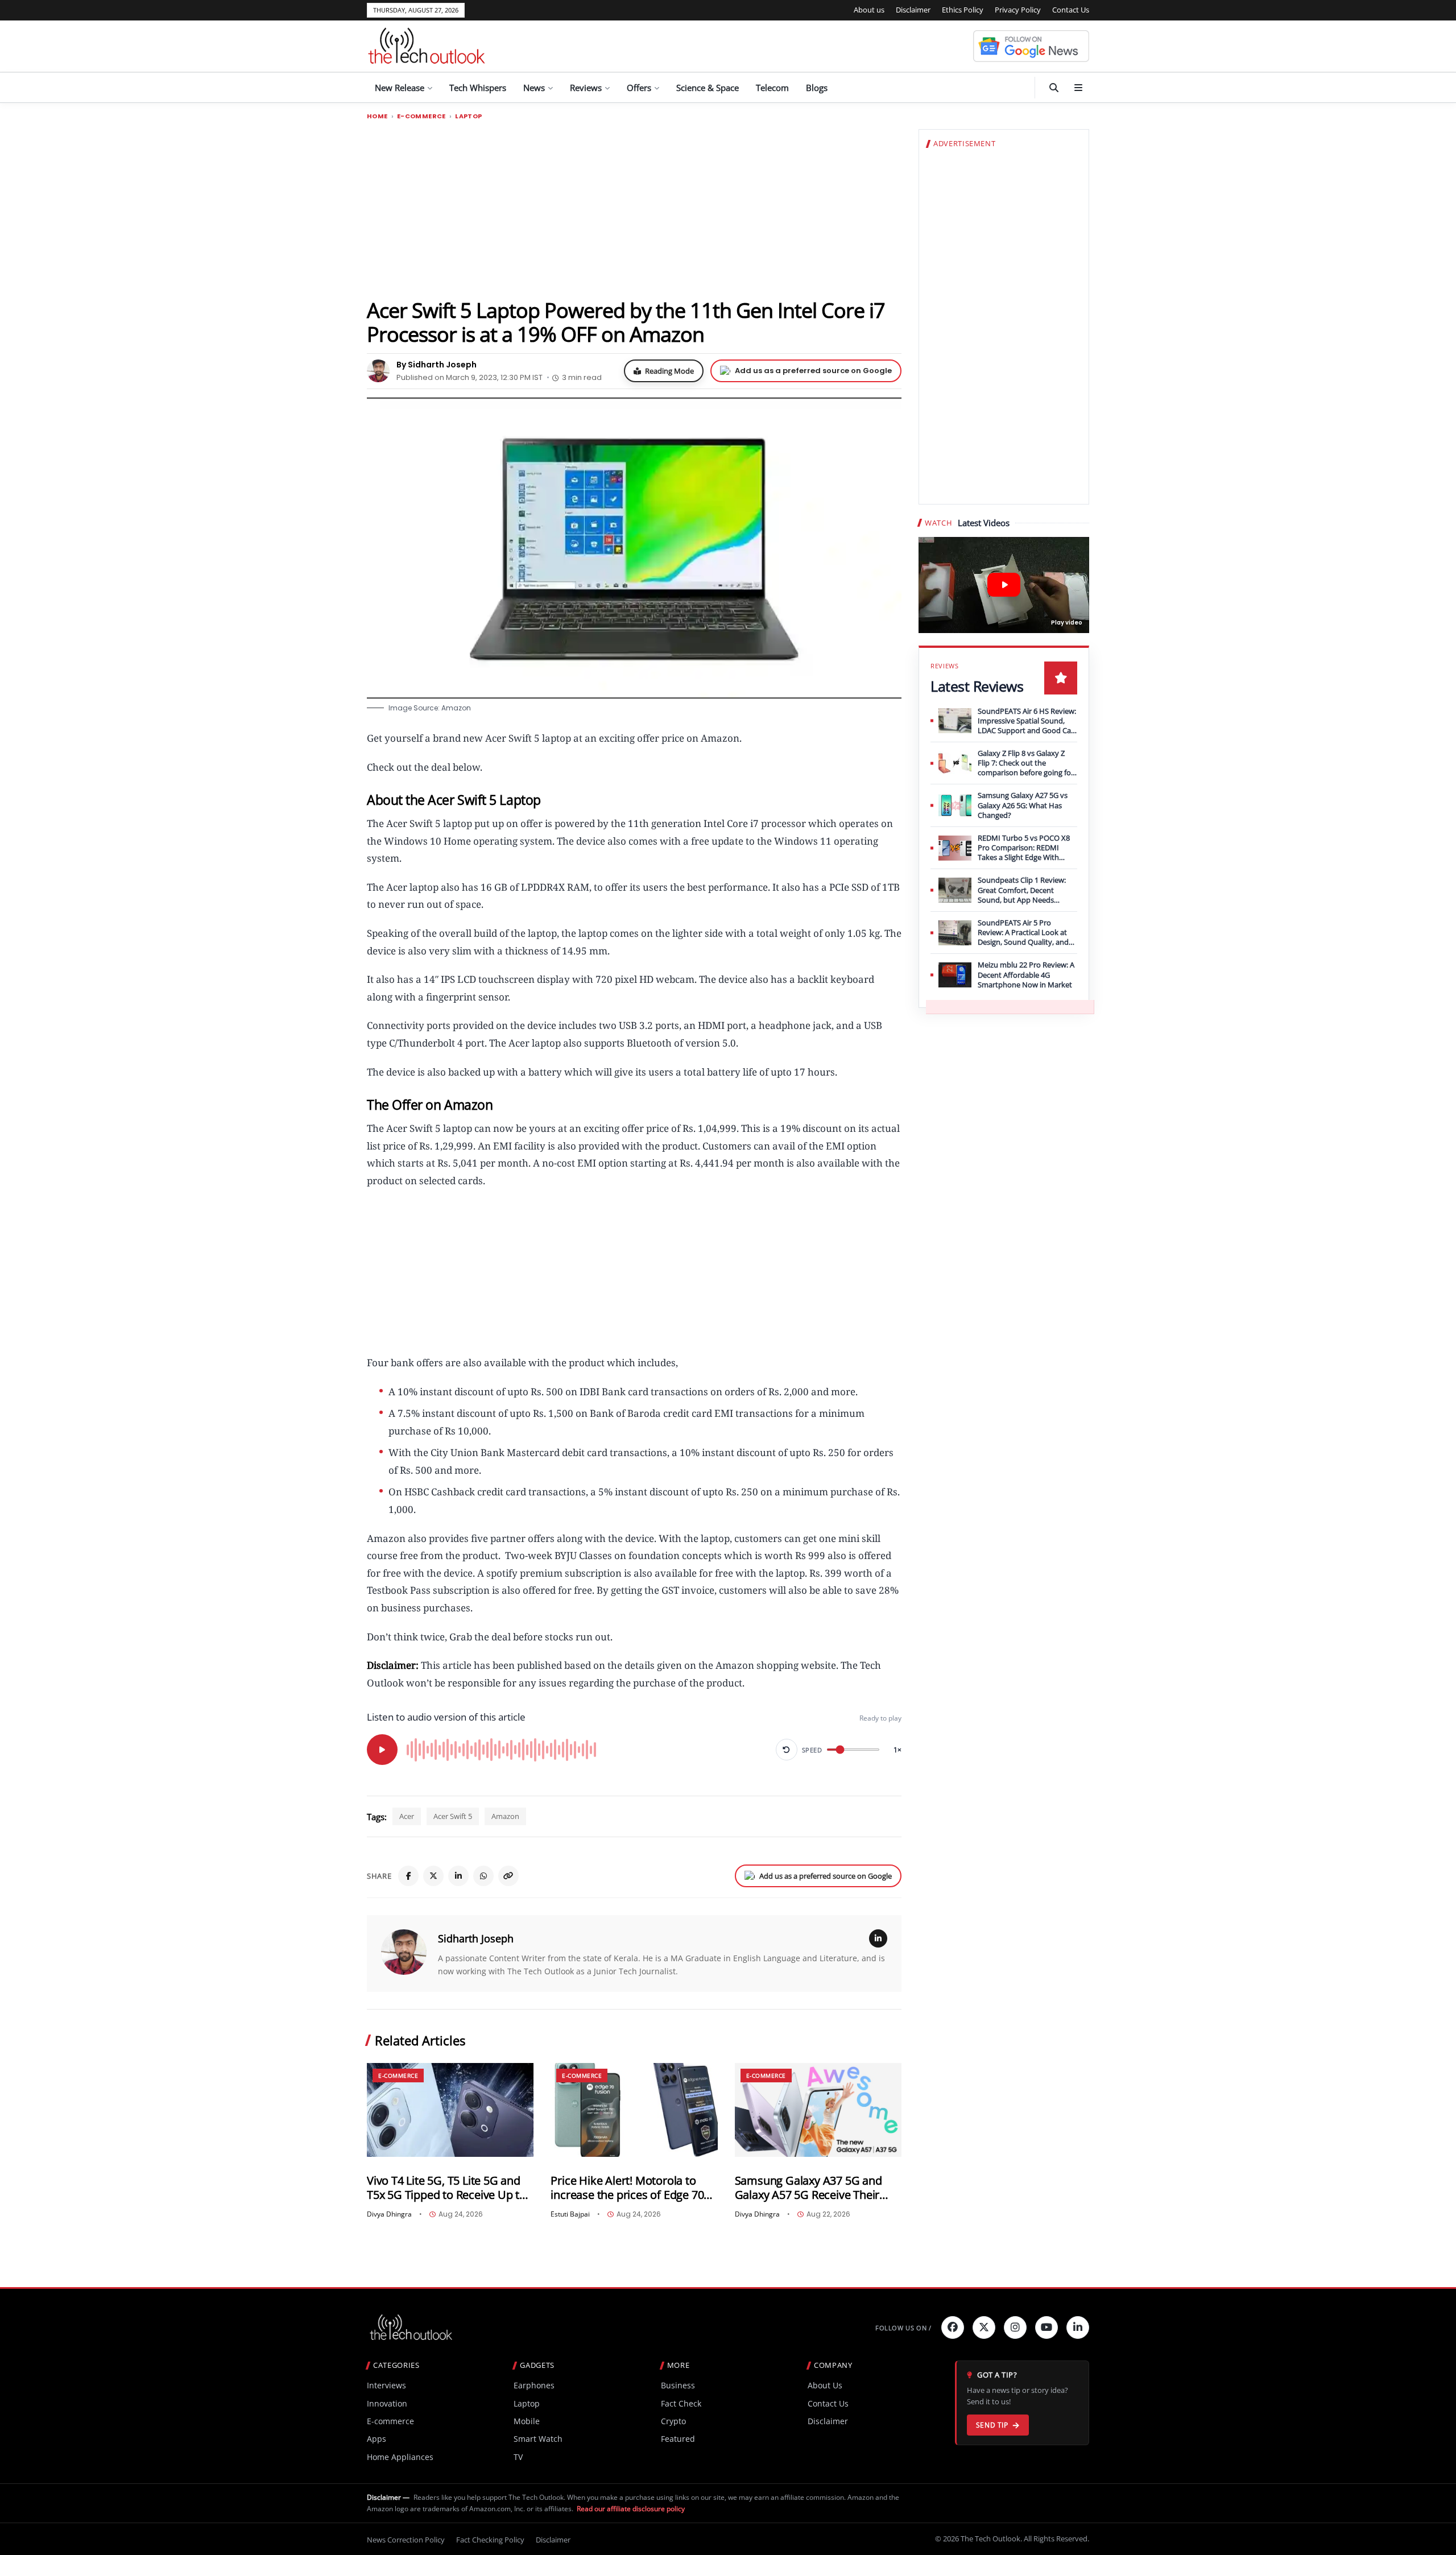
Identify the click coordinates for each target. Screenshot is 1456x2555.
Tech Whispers (478, 88)
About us (869, 10)
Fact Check (681, 2403)
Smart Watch (538, 2439)
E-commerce (421, 116)
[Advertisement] (634, 209)
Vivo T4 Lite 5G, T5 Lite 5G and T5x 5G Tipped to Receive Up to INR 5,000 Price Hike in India (446, 2188)
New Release (400, 88)
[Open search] (1054, 88)
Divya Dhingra (389, 2214)
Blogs (817, 88)
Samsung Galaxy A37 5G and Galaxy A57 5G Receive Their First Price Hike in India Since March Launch (808, 2188)
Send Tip (992, 2425)
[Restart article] (787, 1750)
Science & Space (708, 88)
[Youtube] (1046, 2327)
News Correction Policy (406, 2540)
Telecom (772, 88)
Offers (639, 88)
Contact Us (1071, 10)
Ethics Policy (963, 10)
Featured (678, 2439)
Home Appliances (400, 2457)
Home (377, 116)
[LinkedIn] (458, 1876)
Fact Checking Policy (490, 2540)
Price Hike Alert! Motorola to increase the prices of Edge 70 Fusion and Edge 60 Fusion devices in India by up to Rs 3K (628, 2188)
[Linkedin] (1078, 2327)
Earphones (534, 2385)
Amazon (505, 1816)
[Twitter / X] (433, 1876)
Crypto (673, 2421)
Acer (407, 1816)
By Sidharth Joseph (437, 365)
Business (678, 2385)
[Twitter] (984, 2327)
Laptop (468, 116)
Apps (377, 2439)
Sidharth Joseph (476, 1938)
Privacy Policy (1018, 10)
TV (518, 2457)
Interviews (386, 2385)
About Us (825, 2385)
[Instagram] (1015, 2327)
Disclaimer (913, 10)
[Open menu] (1078, 88)
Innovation (387, 2403)
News (534, 88)
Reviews (586, 88)
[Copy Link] (508, 1876)
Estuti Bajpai (570, 2214)
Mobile (527, 2421)
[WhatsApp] (483, 1876)
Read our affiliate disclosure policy (631, 2509)
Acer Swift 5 (453, 1816)
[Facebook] (408, 1876)
